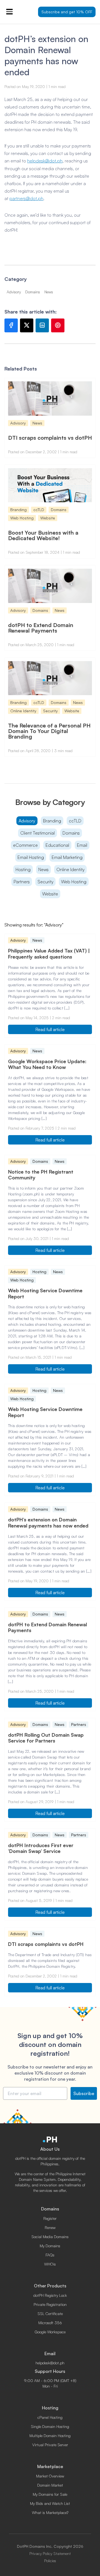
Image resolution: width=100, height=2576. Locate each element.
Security (45, 882)
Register (50, 2218)
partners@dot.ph (26, 198)
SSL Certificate (50, 2314)
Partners (22, 882)
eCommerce (25, 845)
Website (50, 894)
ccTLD (75, 821)
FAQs (50, 2255)
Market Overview (50, 2476)
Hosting (23, 869)
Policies (50, 2561)
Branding (52, 821)
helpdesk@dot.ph (45, 161)
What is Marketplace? (50, 2512)
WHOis (50, 2264)
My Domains (50, 2246)
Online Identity (70, 869)
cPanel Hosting (50, 2417)
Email (82, 845)
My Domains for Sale (50, 2494)
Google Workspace (50, 2332)
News (43, 869)
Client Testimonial (37, 833)
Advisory (27, 821)
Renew (50, 2227)
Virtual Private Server (50, 2445)
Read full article (50, 1029)
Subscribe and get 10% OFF (67, 12)
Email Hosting (31, 857)
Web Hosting (74, 882)
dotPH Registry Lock (50, 2295)
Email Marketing (67, 857)
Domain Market (50, 2485)
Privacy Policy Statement (50, 2554)
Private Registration (50, 2304)
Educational (57, 845)
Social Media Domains (50, 2237)
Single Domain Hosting (50, 2426)
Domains (71, 833)
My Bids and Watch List (50, 2503)
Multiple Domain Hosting (50, 2436)
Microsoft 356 (50, 2323)
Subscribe (84, 2093)
